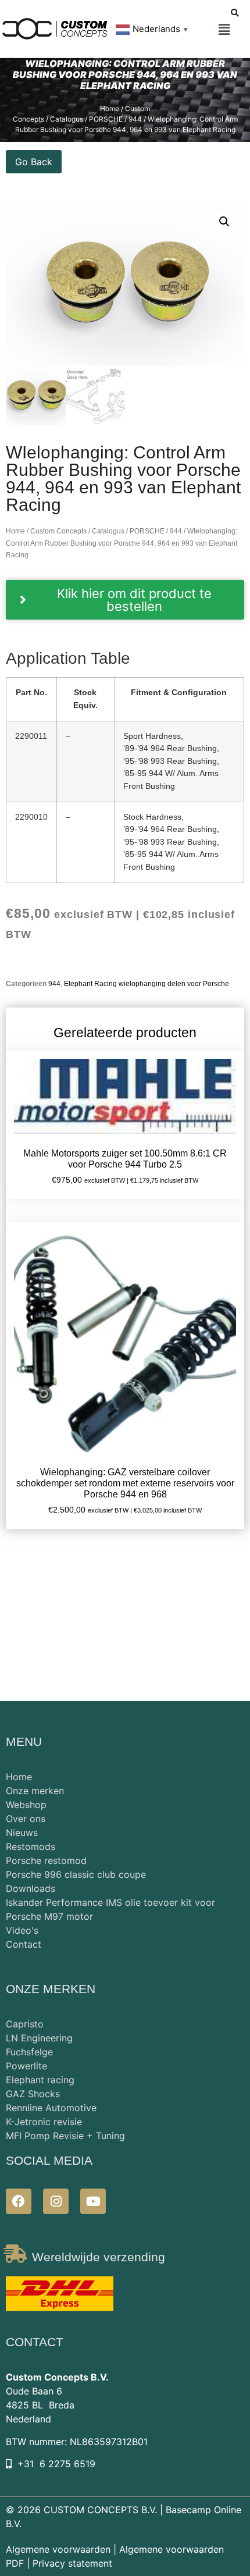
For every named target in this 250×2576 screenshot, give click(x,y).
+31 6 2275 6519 (56, 2464)
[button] (224, 30)
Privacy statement (72, 2563)
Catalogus (108, 531)
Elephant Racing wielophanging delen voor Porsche (147, 984)
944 (176, 531)
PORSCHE (147, 531)
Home (15, 531)
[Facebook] (19, 2201)
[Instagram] (56, 2201)
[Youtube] (93, 2201)
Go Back (34, 162)
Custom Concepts (58, 531)
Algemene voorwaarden (58, 2549)
